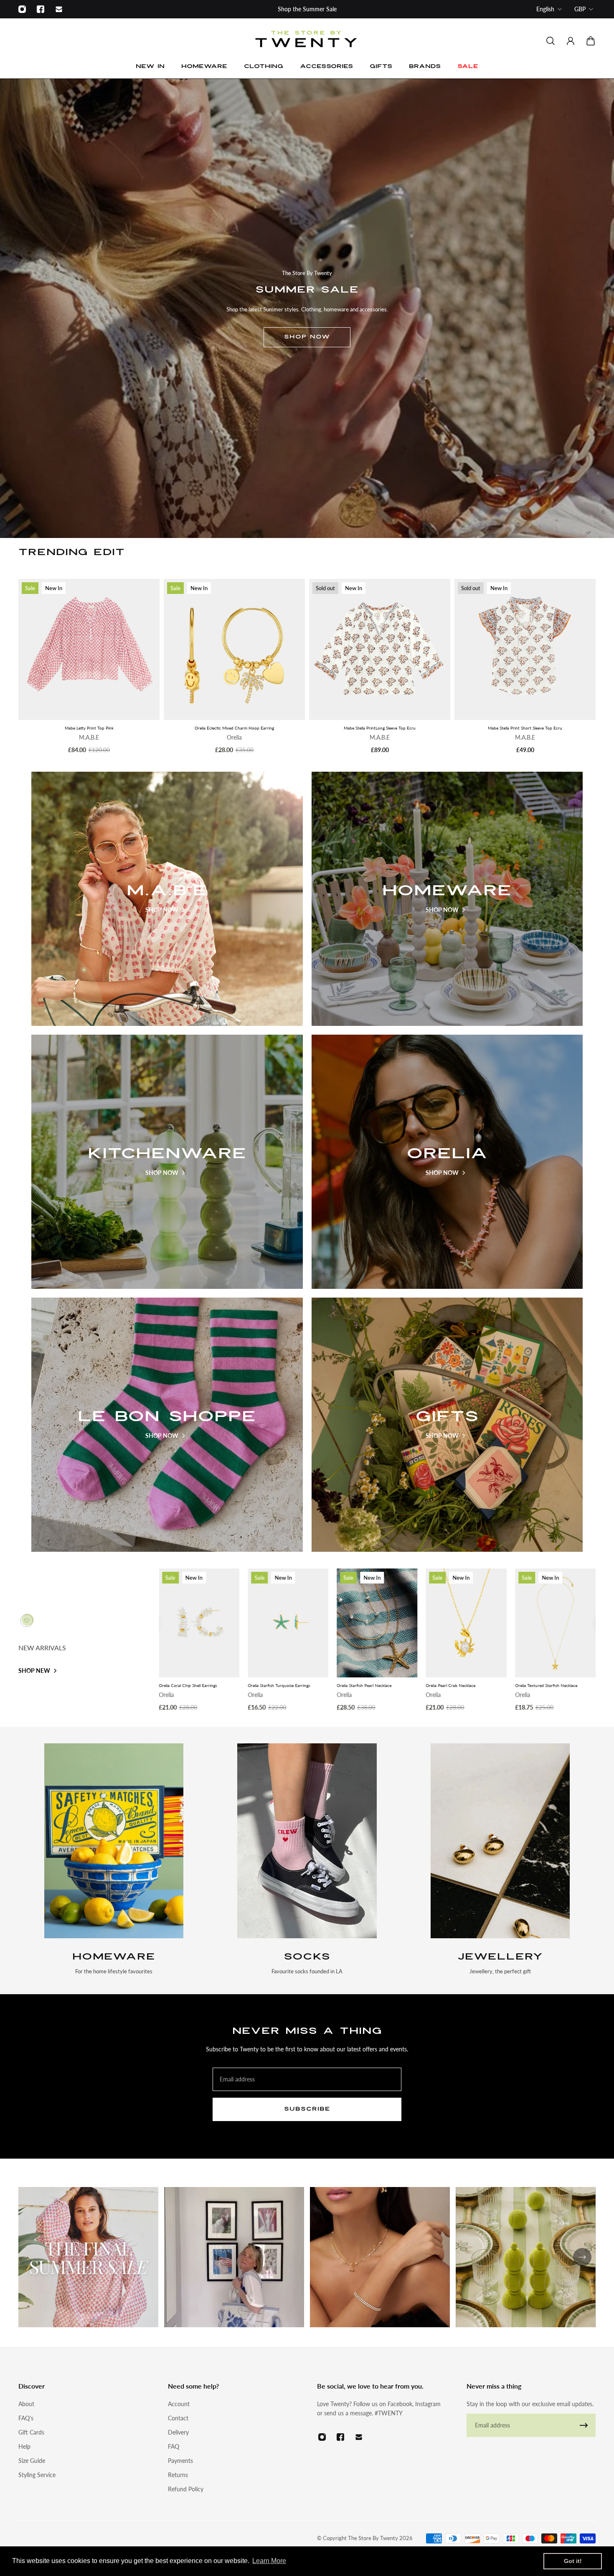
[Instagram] (22, 9)
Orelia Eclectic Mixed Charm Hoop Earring (234, 728)
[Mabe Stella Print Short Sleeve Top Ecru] (525, 649)
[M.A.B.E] (167, 899)
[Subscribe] (584, 2425)
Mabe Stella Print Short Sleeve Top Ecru (525, 728)
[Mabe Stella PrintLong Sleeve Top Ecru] (380, 649)
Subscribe (307, 2109)
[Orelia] (447, 1162)
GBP (580, 9)
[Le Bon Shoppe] (167, 1425)
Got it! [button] (573, 2561)
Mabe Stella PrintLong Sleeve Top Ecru (380, 728)
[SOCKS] (307, 1860)
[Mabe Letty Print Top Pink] (89, 649)
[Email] (59, 9)
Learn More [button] (269, 2561)
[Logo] (307, 41)
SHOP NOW (307, 337)
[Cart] (591, 41)
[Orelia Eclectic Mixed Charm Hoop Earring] (234, 649)
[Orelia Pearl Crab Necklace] (199, 1623)
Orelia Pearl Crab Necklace (184, 1685)
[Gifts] (447, 1425)
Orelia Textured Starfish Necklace (279, 1685)
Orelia (234, 738)
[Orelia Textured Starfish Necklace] (288, 1623)
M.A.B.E (89, 738)
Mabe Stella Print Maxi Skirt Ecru (546, 1685)
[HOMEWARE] (114, 1860)
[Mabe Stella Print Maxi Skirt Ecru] (555, 1623)
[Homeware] (447, 899)
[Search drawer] (551, 41)
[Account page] (571, 41)
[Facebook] (41, 9)
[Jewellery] (500, 1860)
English (545, 9)
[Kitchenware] (167, 1162)
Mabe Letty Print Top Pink (89, 728)
